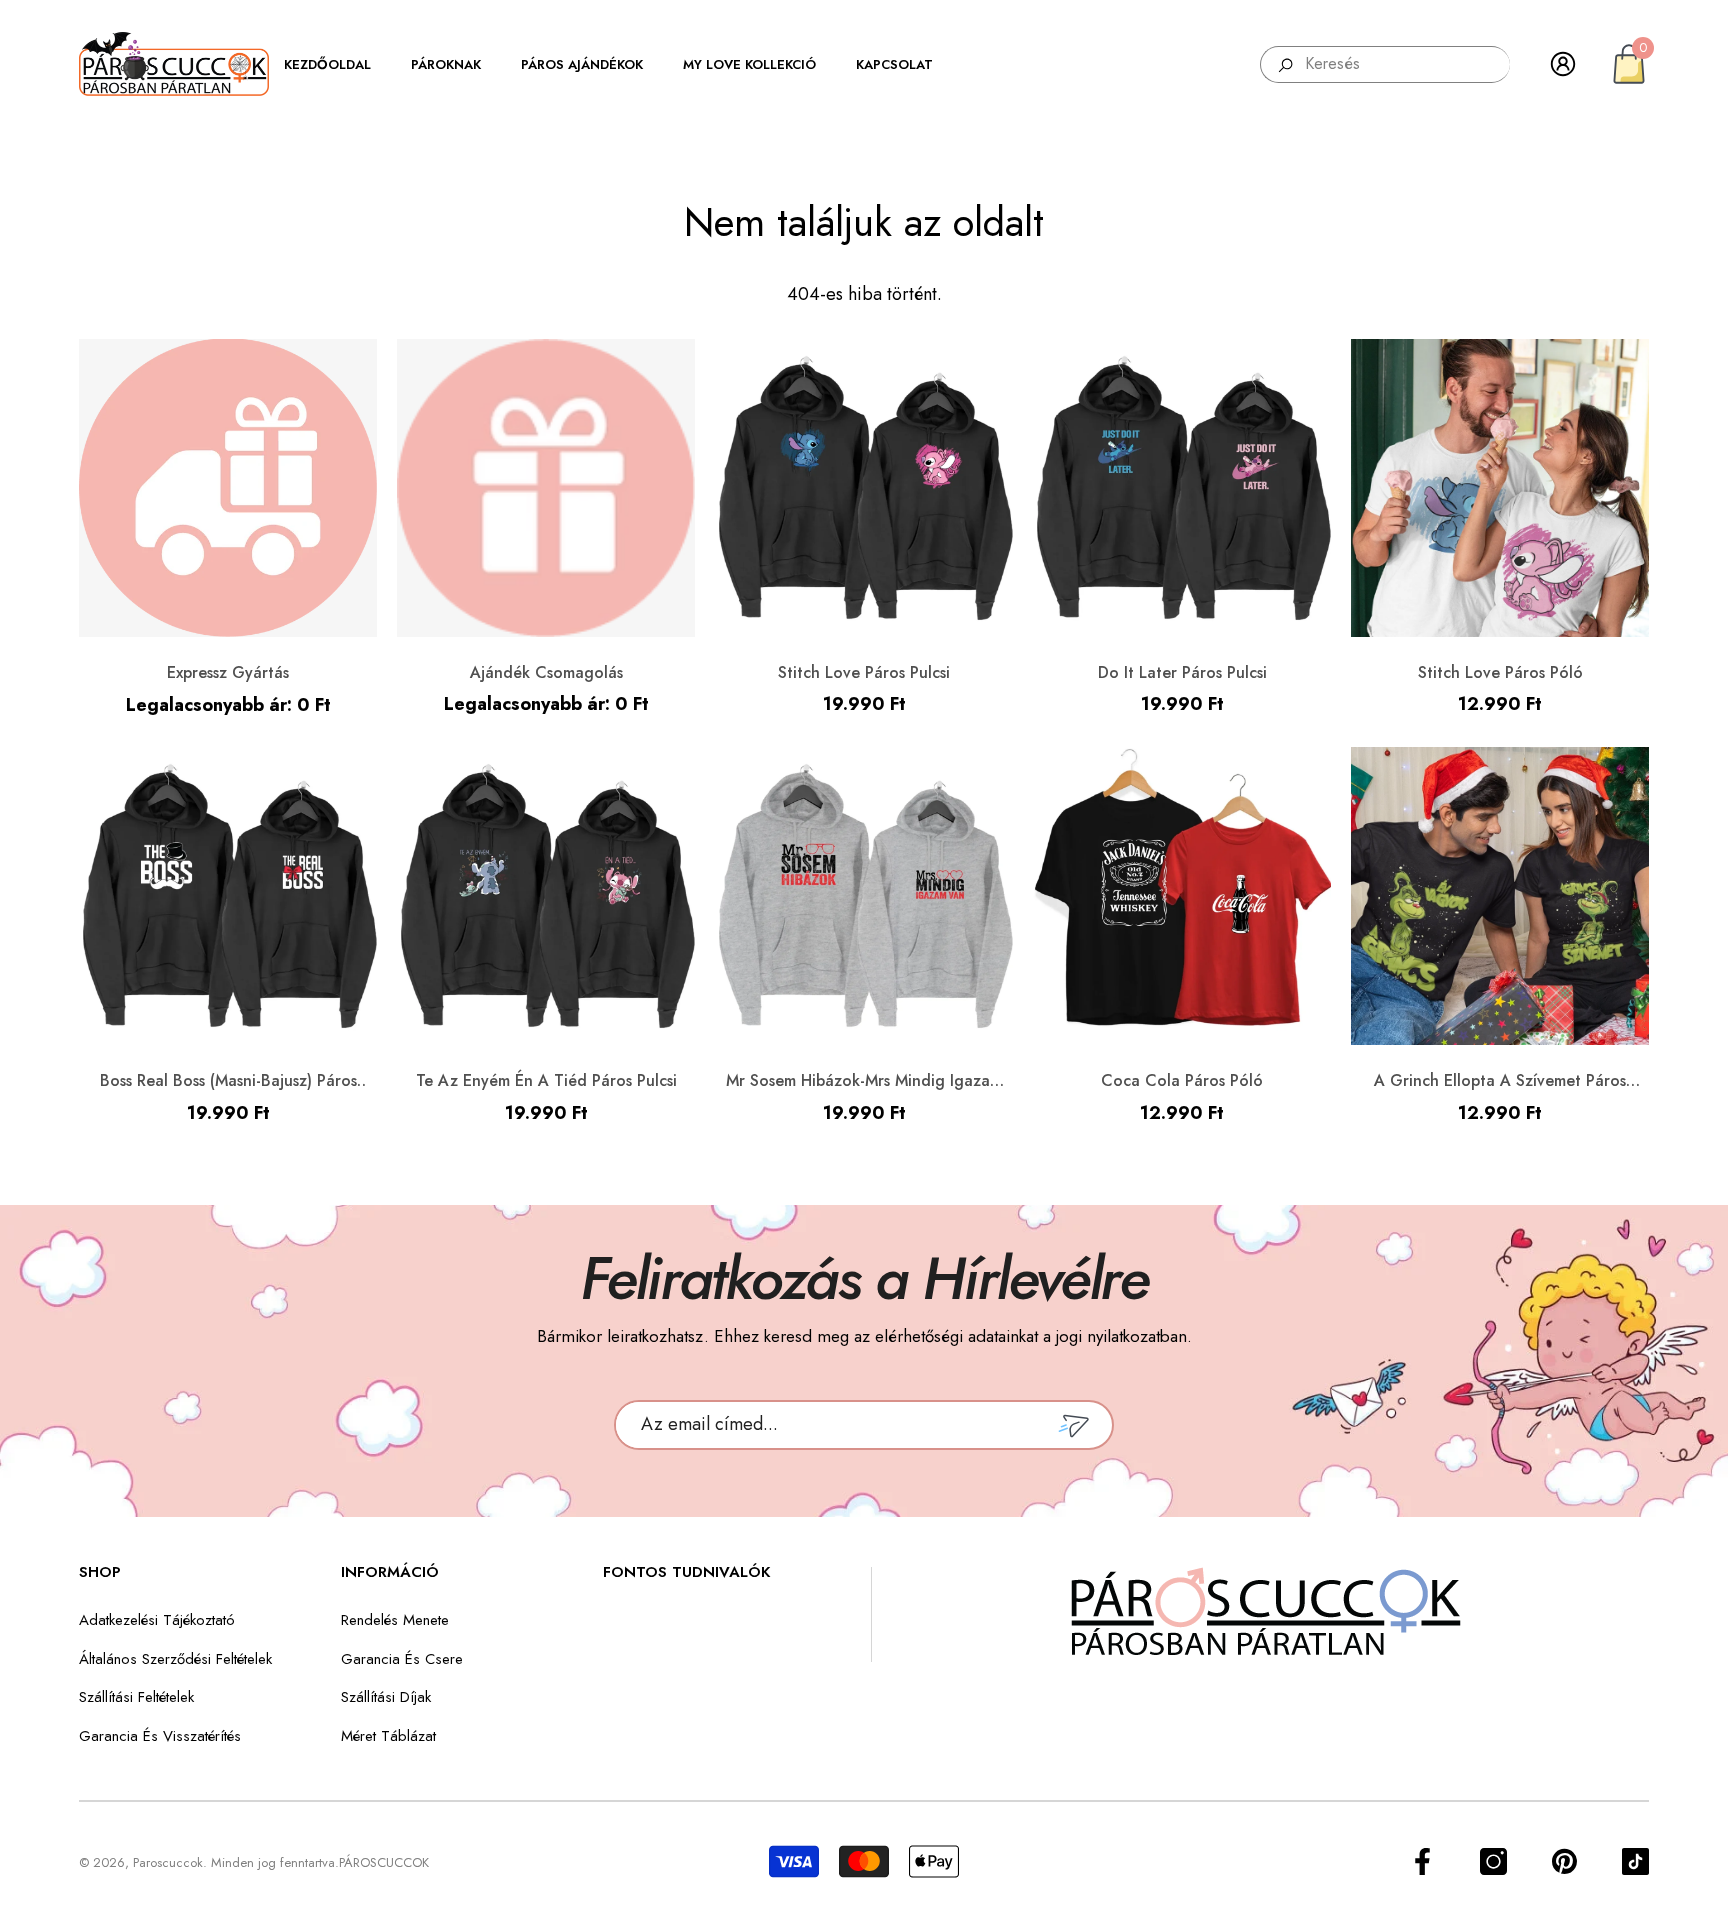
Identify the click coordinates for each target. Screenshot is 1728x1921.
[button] (337, 65)
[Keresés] (1385, 64)
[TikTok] (1635, 1861)
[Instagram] (1493, 1861)
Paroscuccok (168, 1862)
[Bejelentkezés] (1563, 64)
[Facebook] (1422, 1861)
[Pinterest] (1564, 1861)
